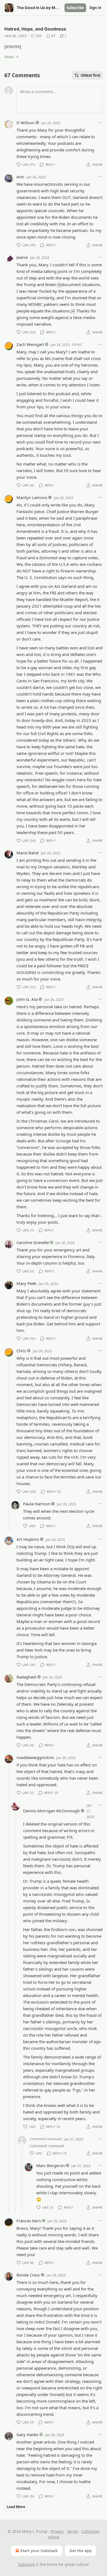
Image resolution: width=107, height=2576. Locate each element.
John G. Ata (27, 999)
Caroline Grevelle (33, 1242)
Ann (20, 177)
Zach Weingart (30, 344)
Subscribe (75, 8)
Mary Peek (26, 1283)
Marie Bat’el (28, 853)
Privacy (57, 2531)
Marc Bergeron (50, 2165)
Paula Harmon (37, 1504)
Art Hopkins (28, 1539)
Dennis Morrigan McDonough (51, 1811)
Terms (73, 2531)
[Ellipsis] (100, 123)
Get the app (81, 2551)
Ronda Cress (28, 2275)
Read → (12, 57)
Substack (26, 2564)
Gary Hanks (27, 2434)
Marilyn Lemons (32, 497)
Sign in (95, 8)
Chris (21, 1351)
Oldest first (91, 75)
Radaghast (26, 1677)
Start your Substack (39, 2551)
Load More (16, 2507)
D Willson (26, 123)
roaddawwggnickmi (35, 1757)
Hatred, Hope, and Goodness (35, 29)
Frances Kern (29, 2221)
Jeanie (22, 257)
